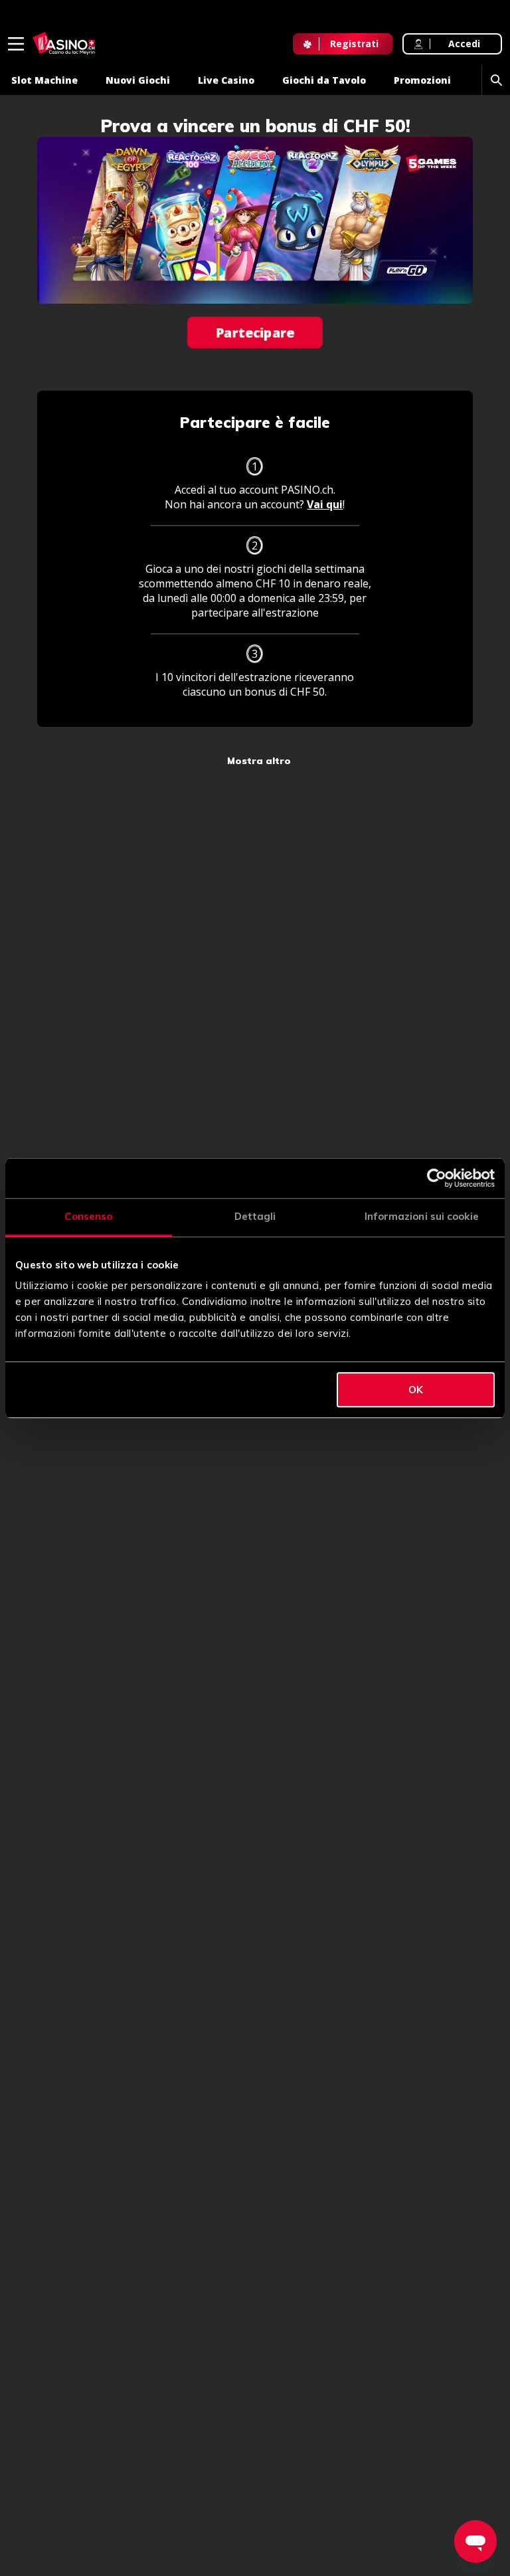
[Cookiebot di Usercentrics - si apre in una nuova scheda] (437, 1178)
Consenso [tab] (88, 1216)
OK (416, 1390)
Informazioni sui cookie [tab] (422, 1216)
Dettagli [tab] (255, 1216)
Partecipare (255, 333)
